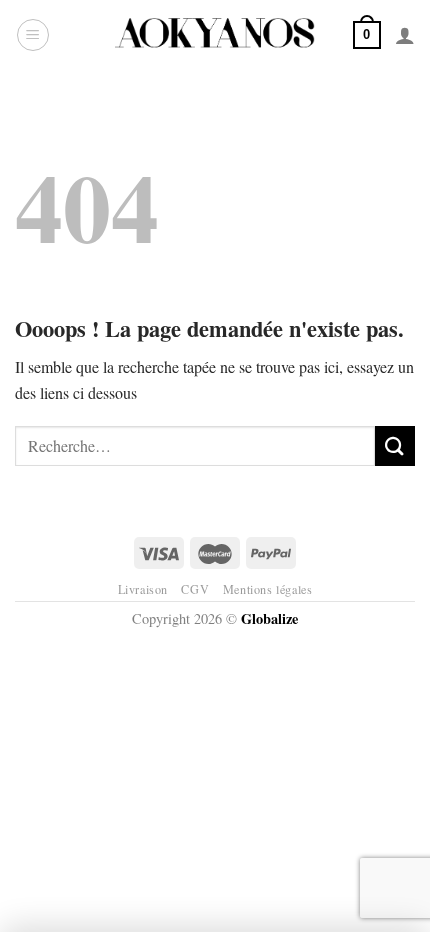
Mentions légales (268, 589)
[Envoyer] (395, 445)
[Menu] (33, 35)
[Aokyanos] (215, 35)
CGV (195, 589)
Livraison (143, 589)
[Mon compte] (405, 35)
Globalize (269, 618)
